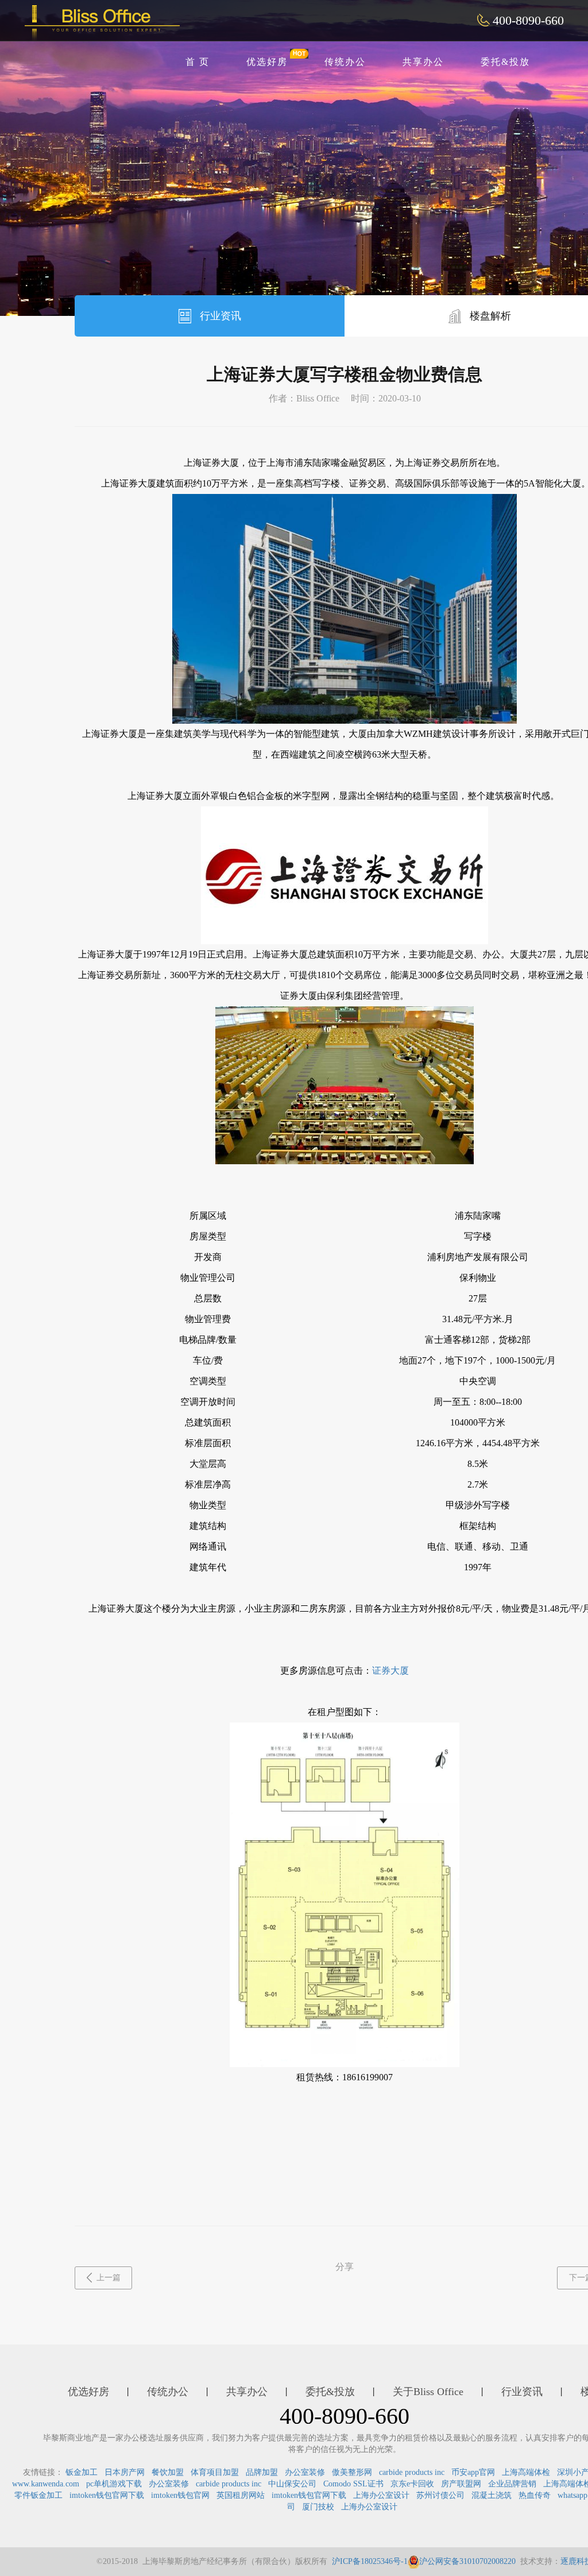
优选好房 (267, 62)
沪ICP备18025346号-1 (370, 2561)
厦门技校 (318, 2507)
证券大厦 (390, 1671)
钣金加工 (82, 2472)
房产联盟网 (461, 2484)
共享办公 (423, 62)
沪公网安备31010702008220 (467, 2561)
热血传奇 (535, 2495)
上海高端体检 (526, 2472)
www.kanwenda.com (46, 2484)
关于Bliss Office (428, 2392)
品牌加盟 (262, 2472)
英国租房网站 (241, 2495)
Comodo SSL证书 (353, 2484)
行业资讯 (219, 316)
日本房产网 (125, 2472)
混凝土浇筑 (492, 2495)
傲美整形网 (352, 2472)
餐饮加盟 (168, 2472)
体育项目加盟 (215, 2472)
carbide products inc (412, 2472)
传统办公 (345, 62)
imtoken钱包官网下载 (107, 2495)
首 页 (198, 62)
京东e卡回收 (412, 2484)
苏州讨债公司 (440, 2495)
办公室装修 (305, 2472)
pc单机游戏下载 (114, 2484)
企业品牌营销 (512, 2484)
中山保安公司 (292, 2484)
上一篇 (109, 2278)
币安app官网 (473, 2472)
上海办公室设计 (381, 2495)
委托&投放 (505, 62)
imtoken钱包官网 (180, 2495)
